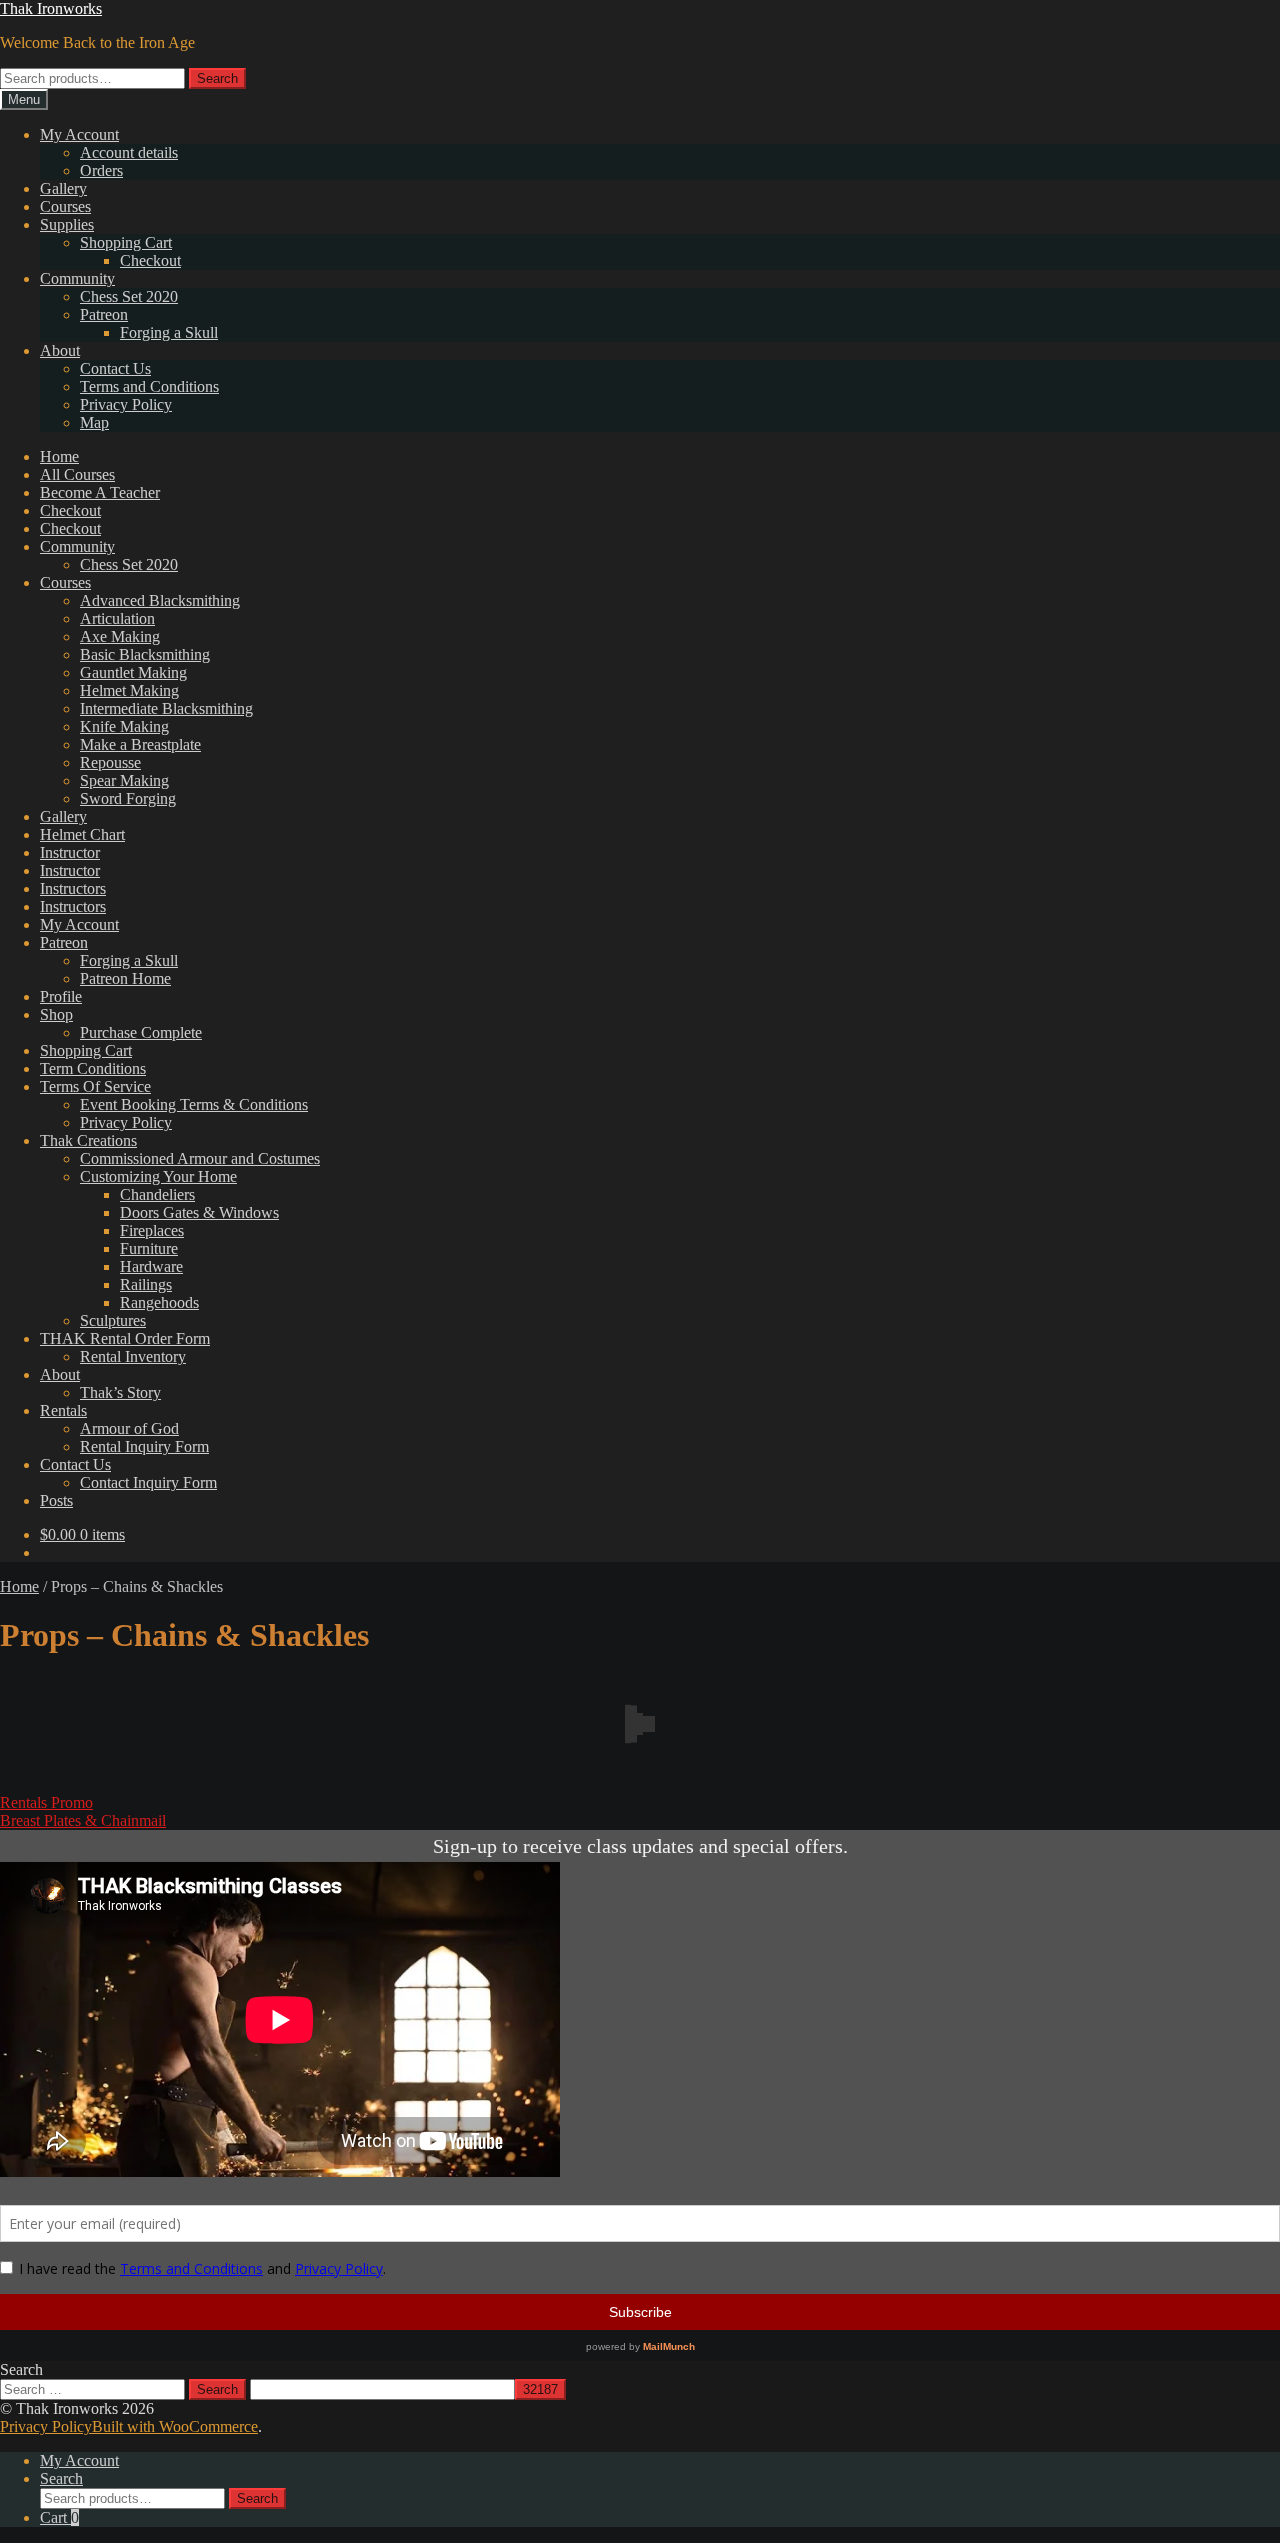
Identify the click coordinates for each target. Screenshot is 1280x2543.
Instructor (70, 852)
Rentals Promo (46, 1802)
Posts (56, 1500)
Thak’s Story (120, 1392)
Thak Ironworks (51, 8)
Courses (65, 206)
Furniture (149, 1248)
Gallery (63, 188)
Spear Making (124, 780)
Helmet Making (129, 690)
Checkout (150, 260)
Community (77, 278)
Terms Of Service (95, 1086)
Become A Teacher (100, 492)
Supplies (67, 224)
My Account (79, 134)
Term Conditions (93, 1068)
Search (217, 78)
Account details (129, 152)
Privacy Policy (126, 404)
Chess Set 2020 (129, 296)
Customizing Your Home (158, 1176)
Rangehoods (159, 1302)
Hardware (151, 1266)
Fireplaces (152, 1230)
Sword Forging (128, 798)
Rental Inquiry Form (144, 1446)
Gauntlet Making (133, 672)
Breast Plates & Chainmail (83, 1820)
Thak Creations (88, 1140)
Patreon (104, 314)
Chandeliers (157, 1194)
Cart (59, 2517)
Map (94, 422)
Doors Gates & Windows (199, 1212)
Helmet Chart (82, 834)
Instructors (73, 888)
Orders (101, 170)
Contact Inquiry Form (148, 1482)
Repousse (110, 762)
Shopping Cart (126, 242)
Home (59, 456)
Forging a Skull (169, 332)
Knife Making (124, 726)
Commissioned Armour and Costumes (200, 1158)
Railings (146, 1284)
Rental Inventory (133, 1356)
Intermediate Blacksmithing (166, 708)
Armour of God (129, 1428)
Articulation (117, 618)
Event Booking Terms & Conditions (194, 1104)
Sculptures (113, 1320)
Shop (56, 1014)
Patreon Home (125, 978)
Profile (61, 996)
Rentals (63, 1410)
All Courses (77, 474)
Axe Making (120, 636)
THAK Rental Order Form (125, 1338)
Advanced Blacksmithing (160, 600)
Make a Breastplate (140, 744)
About (60, 350)
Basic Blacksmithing (145, 654)
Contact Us (115, 368)
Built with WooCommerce (175, 2426)
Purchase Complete (141, 1032)
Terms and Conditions (149, 386)
